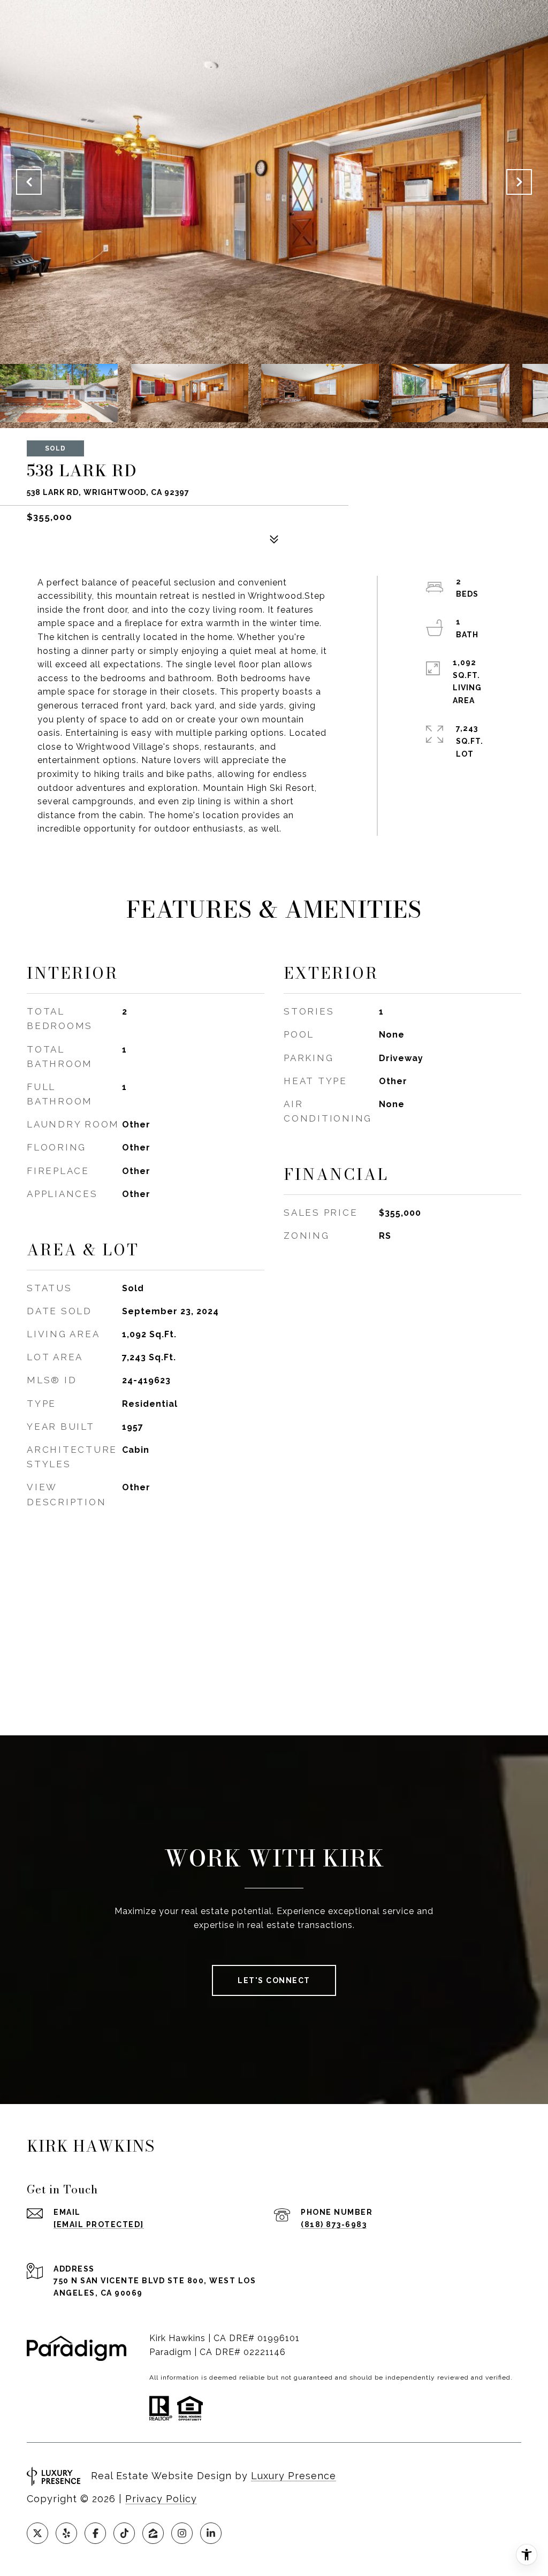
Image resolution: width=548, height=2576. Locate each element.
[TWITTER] (37, 2533)
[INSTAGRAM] (182, 2533)
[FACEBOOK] (95, 2533)
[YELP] (66, 2533)
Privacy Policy (161, 2499)
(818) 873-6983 (334, 2224)
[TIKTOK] (124, 2533)
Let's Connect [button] (274, 1980)
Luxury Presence (294, 2476)
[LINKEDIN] (211, 2533)
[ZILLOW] (153, 2533)
